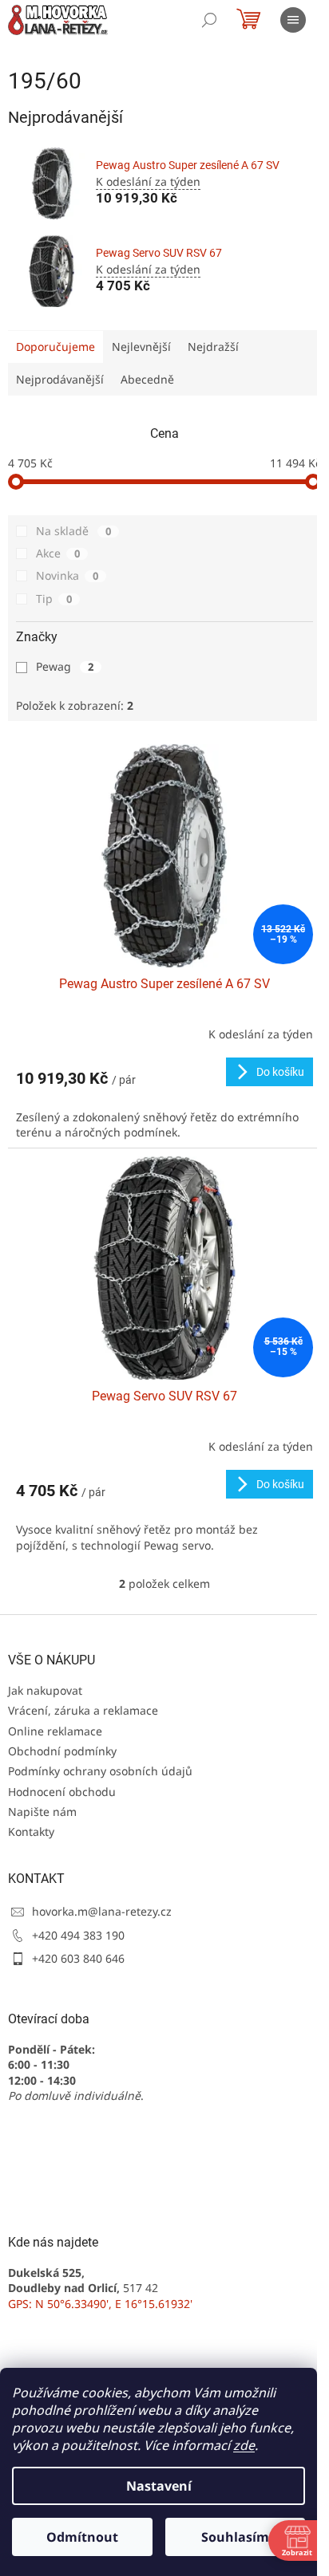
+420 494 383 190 (78, 1935)
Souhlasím (235, 2537)
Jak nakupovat (45, 1690)
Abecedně (147, 379)
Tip (54, 599)
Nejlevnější (141, 347)
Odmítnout (82, 2537)
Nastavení (159, 2486)
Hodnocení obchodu (62, 1792)
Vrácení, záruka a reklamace (83, 1710)
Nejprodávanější (60, 379)
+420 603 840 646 (78, 1958)
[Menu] (293, 20)
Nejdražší (213, 347)
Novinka (67, 575)
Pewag (65, 666)
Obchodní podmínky (62, 1751)
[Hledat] (209, 20)
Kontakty (31, 1832)
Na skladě (73, 531)
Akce (58, 553)
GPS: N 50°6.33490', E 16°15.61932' (100, 2304)
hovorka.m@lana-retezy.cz (102, 1911)
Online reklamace (55, 1731)
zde (244, 2445)
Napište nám (42, 1812)
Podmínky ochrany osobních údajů (100, 1771)
